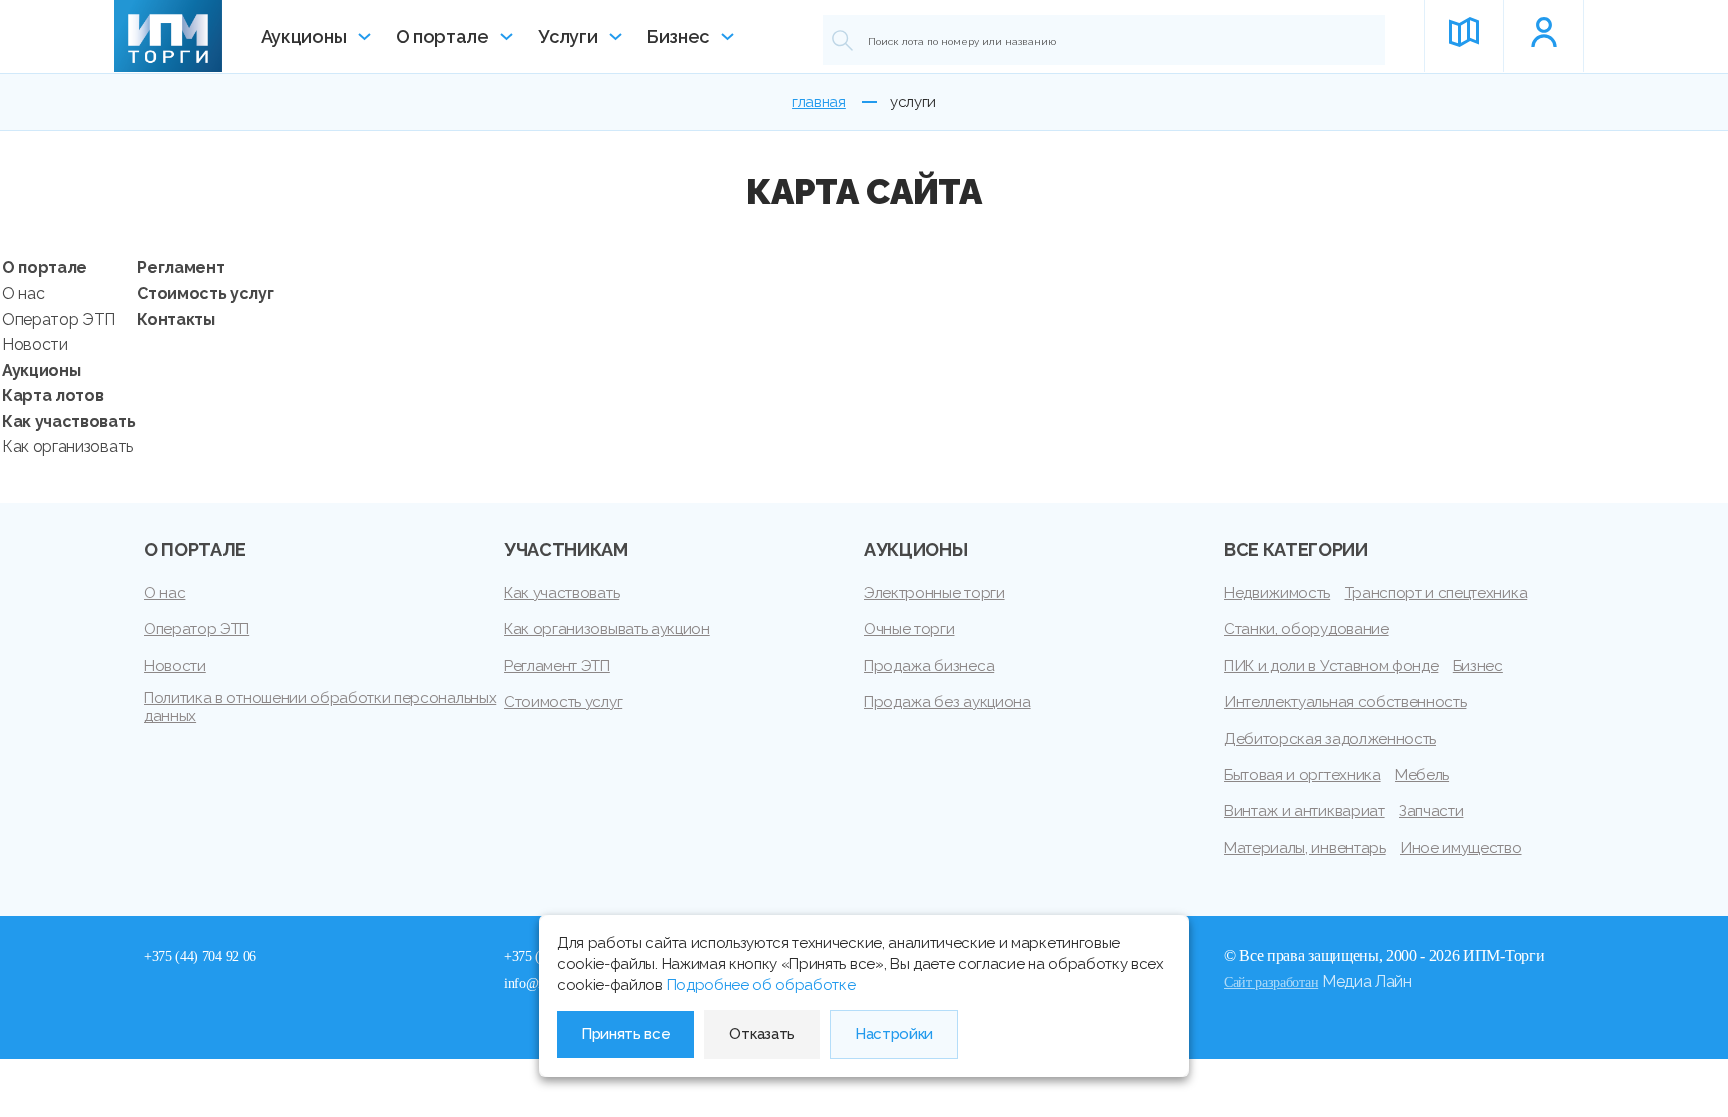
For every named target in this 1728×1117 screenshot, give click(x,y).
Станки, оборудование (1306, 629)
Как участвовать (68, 421)
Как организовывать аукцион (607, 629)
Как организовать (67, 446)
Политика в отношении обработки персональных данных (320, 707)
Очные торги (909, 629)
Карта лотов (52, 395)
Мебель (1422, 775)
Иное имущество (1461, 848)
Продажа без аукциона (947, 702)
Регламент (180, 267)
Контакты (175, 319)
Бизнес (678, 36)
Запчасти (1431, 811)
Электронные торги (934, 593)
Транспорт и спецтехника (1436, 593)
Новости (35, 344)
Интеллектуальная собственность (1345, 702)
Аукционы (303, 36)
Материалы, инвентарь (1305, 848)
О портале (442, 36)
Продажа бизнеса (929, 666)
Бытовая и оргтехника (1302, 775)
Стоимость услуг (205, 293)
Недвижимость (1277, 593)
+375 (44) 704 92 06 (200, 956)
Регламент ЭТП (557, 666)
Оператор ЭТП (58, 319)
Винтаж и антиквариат (1304, 811)
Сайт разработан (1271, 982)
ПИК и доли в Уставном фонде (1331, 666)
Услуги (567, 36)
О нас (23, 293)
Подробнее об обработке (761, 985)
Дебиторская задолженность (1330, 739)
